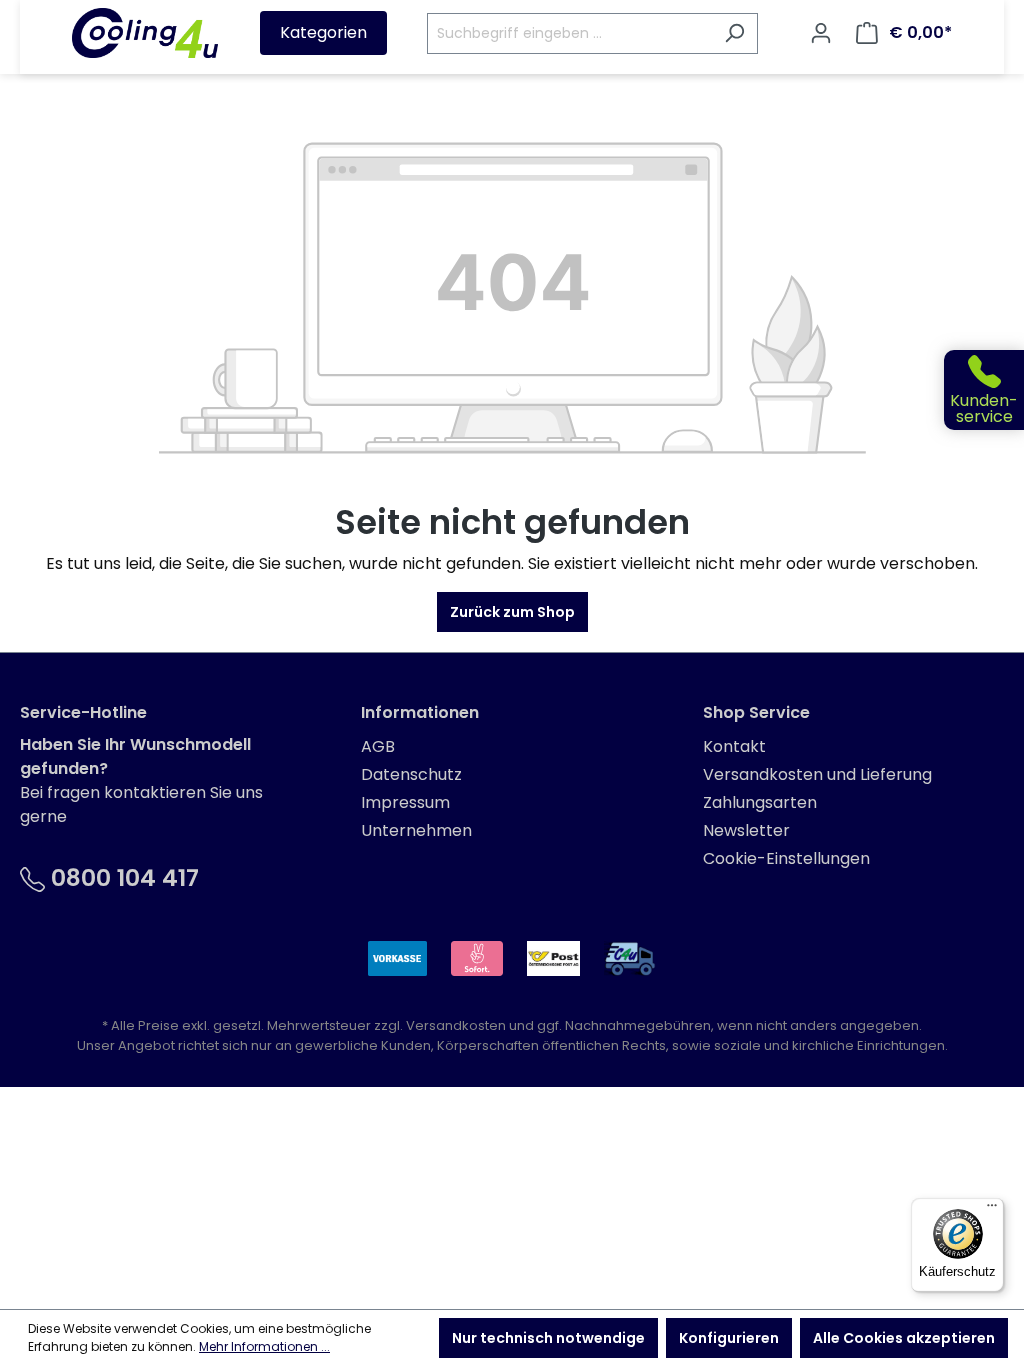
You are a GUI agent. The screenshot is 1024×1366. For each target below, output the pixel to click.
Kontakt (734, 746)
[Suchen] (734, 33)
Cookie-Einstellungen (786, 858)
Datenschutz (411, 774)
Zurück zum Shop (512, 612)
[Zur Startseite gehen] (145, 33)
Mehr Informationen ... (264, 1346)
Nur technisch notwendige (548, 1338)
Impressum (405, 802)
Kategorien (323, 32)
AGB (378, 746)
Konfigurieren (729, 1338)
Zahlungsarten (760, 802)
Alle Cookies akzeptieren (904, 1338)
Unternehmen (416, 830)
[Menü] (992, 1210)
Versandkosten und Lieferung (817, 774)
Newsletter (746, 830)
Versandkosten (456, 1025)
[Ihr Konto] (821, 33)
